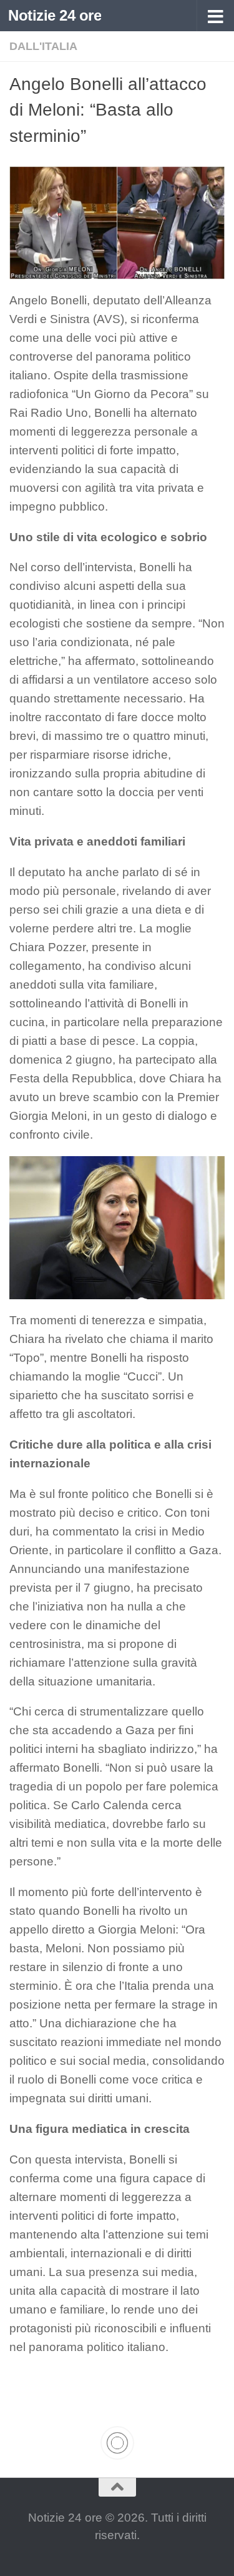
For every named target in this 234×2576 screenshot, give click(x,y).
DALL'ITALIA (43, 46)
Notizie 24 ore (55, 15)
